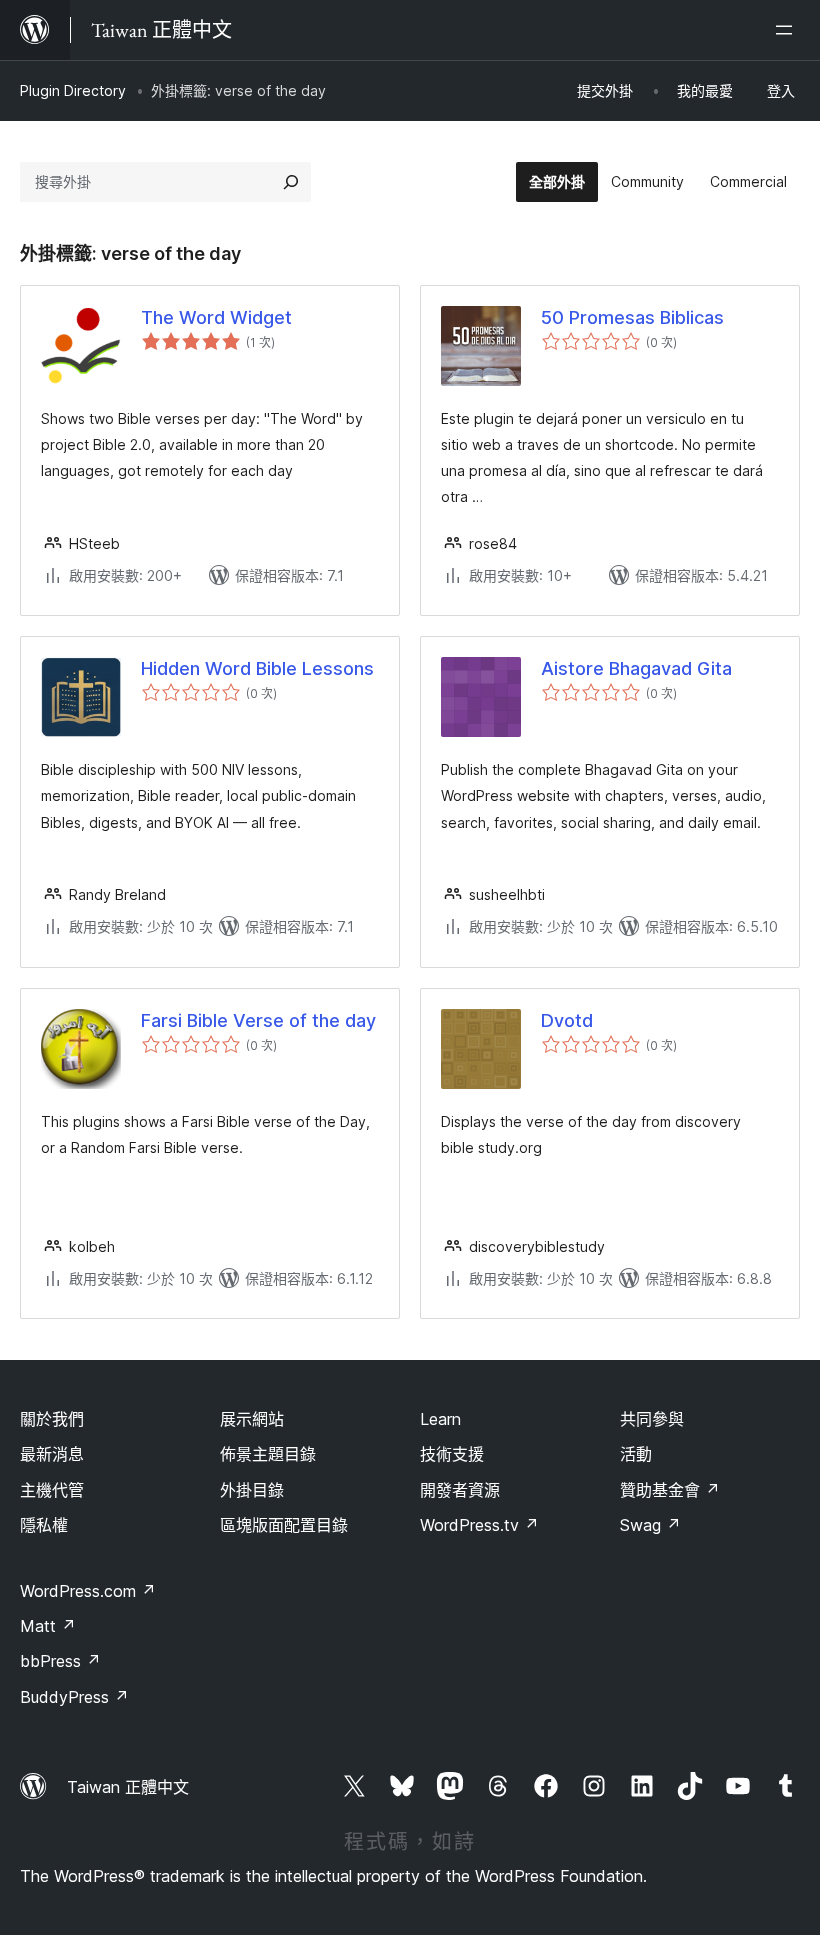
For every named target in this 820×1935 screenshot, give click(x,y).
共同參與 (652, 1419)
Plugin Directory (73, 90)
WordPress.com (88, 1591)
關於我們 (52, 1419)
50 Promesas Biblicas (632, 317)
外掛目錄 (252, 1490)
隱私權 (44, 1525)
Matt (48, 1626)
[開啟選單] (788, 30)
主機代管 (52, 1490)
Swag (650, 1525)
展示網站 (252, 1419)
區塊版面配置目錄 (284, 1525)
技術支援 (452, 1454)
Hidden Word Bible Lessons (257, 668)
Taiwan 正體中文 (128, 1787)
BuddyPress (74, 1697)
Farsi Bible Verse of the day (258, 1020)
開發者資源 (460, 1490)
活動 (636, 1454)
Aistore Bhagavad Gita (636, 668)
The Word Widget (216, 317)
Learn (440, 1419)
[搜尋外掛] (291, 182)
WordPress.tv (479, 1525)
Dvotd (567, 1020)
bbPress (60, 1661)
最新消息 (52, 1454)
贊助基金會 (670, 1490)
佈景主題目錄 (268, 1454)
